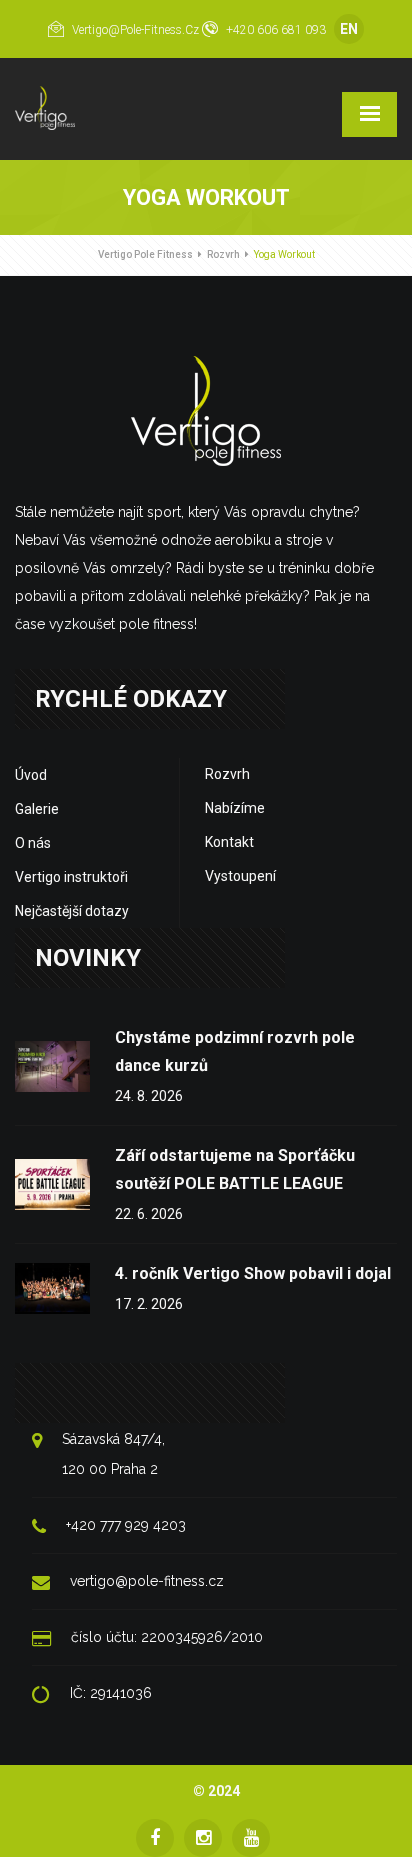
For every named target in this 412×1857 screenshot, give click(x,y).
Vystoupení (240, 876)
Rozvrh (223, 254)
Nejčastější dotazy (72, 911)
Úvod (31, 775)
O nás (33, 843)
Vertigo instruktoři (71, 877)
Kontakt (229, 842)
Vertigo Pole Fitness (145, 254)
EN (349, 29)
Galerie (37, 809)
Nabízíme (235, 808)
